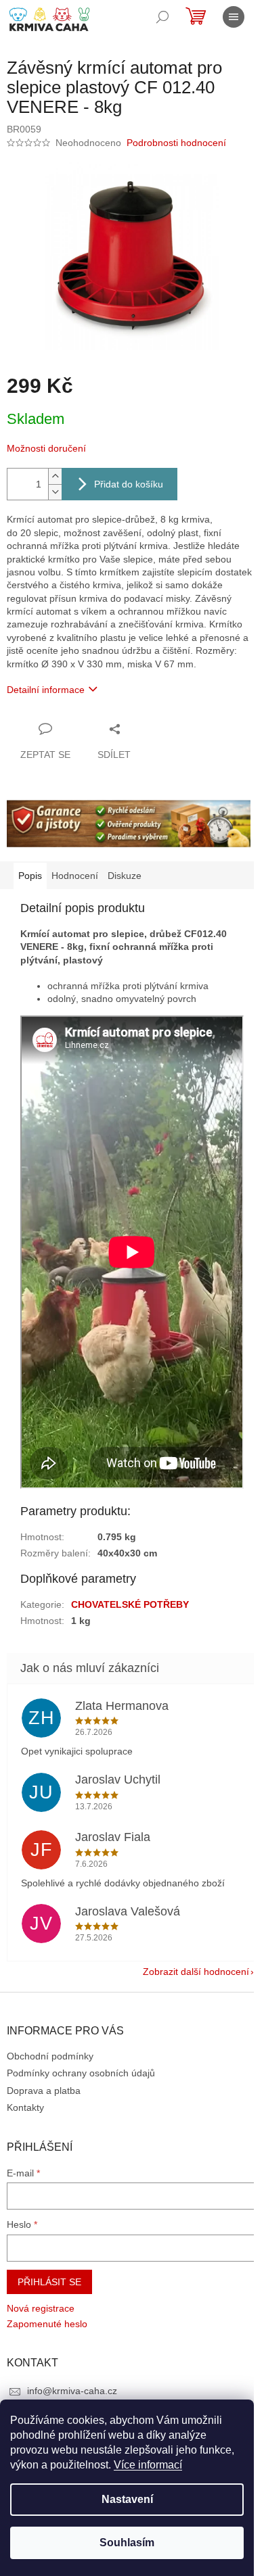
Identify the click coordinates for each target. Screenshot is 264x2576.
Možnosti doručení (46, 448)
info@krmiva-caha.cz (72, 2391)
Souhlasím (127, 2543)
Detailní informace (46, 690)
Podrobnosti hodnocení (176, 143)
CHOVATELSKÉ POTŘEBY (130, 1604)
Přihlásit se (49, 2282)
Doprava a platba (44, 2091)
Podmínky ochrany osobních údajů (81, 2073)
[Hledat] (162, 17)
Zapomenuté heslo (47, 2324)
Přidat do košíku (129, 484)
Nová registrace (41, 2308)
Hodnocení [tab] (75, 876)
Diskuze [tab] (125, 876)
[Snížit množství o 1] (55, 492)
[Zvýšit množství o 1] (55, 476)
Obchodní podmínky (50, 2056)
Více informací (148, 2465)
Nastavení (127, 2499)
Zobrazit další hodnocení (196, 1972)
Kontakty (25, 2107)
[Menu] (234, 17)
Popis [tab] (30, 876)
